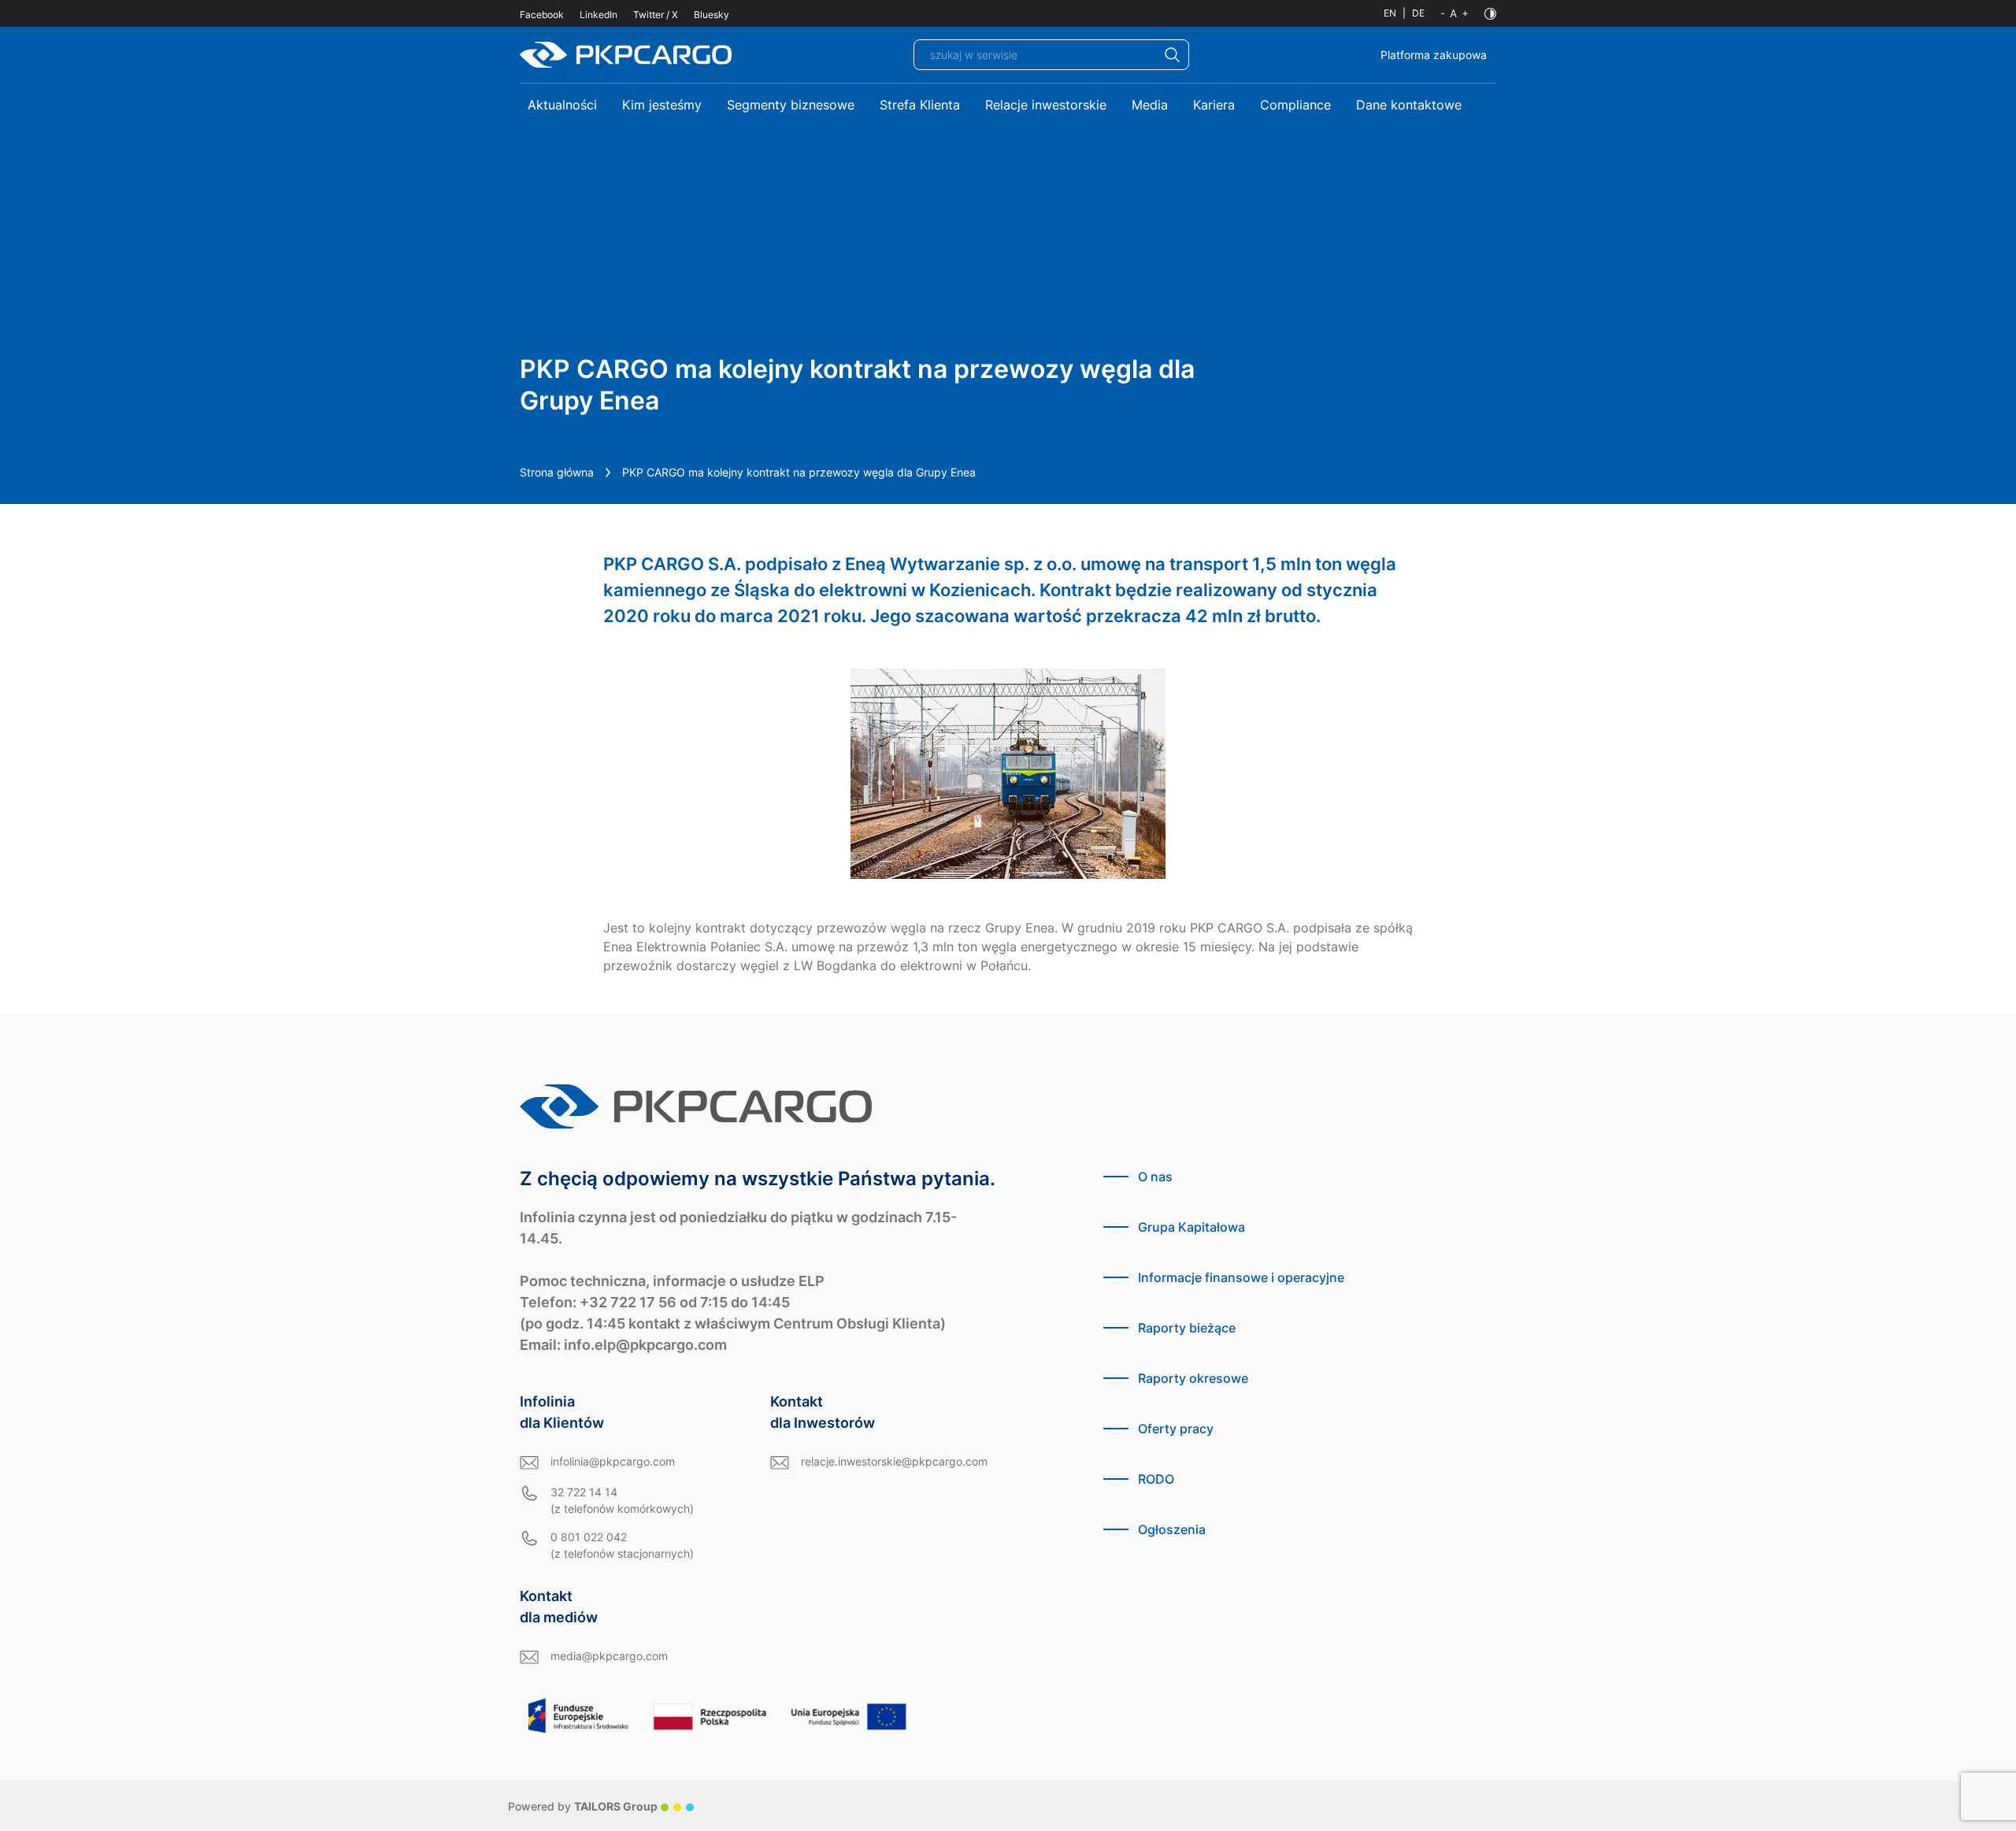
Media (1150, 105)
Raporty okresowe (1193, 1378)
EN (1390, 13)
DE (1418, 13)
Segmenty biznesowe (791, 105)
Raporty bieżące (1187, 1328)
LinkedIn (598, 15)
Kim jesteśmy (662, 105)
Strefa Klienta (920, 105)
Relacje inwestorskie (1046, 105)
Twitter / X (656, 15)
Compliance (1295, 105)
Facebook (542, 15)
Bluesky (712, 15)
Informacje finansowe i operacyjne (1241, 1277)
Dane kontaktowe (1409, 105)
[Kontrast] (1490, 14)
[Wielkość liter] (1455, 13)
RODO (1156, 1479)
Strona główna (557, 472)
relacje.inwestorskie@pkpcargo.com (894, 1461)
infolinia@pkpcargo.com (613, 1461)
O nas (1155, 1177)
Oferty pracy (1176, 1429)
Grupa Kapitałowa (1191, 1227)
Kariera (1214, 105)
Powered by (583, 1806)
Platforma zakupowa (1434, 55)
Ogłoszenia (1172, 1529)
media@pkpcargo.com (609, 1656)
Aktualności (562, 105)
